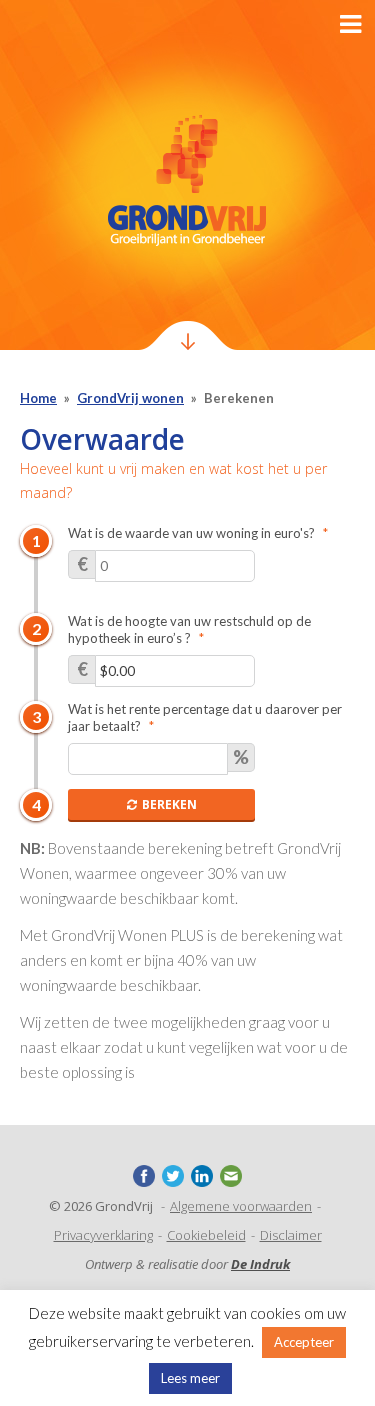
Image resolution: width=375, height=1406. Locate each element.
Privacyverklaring (103, 1235)
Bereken (169, 804)
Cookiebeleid (206, 1235)
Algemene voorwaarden (241, 1206)
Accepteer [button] (304, 1342)
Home (38, 398)
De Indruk (260, 1264)
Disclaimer (291, 1235)
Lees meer (190, 1378)
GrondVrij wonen (130, 398)
